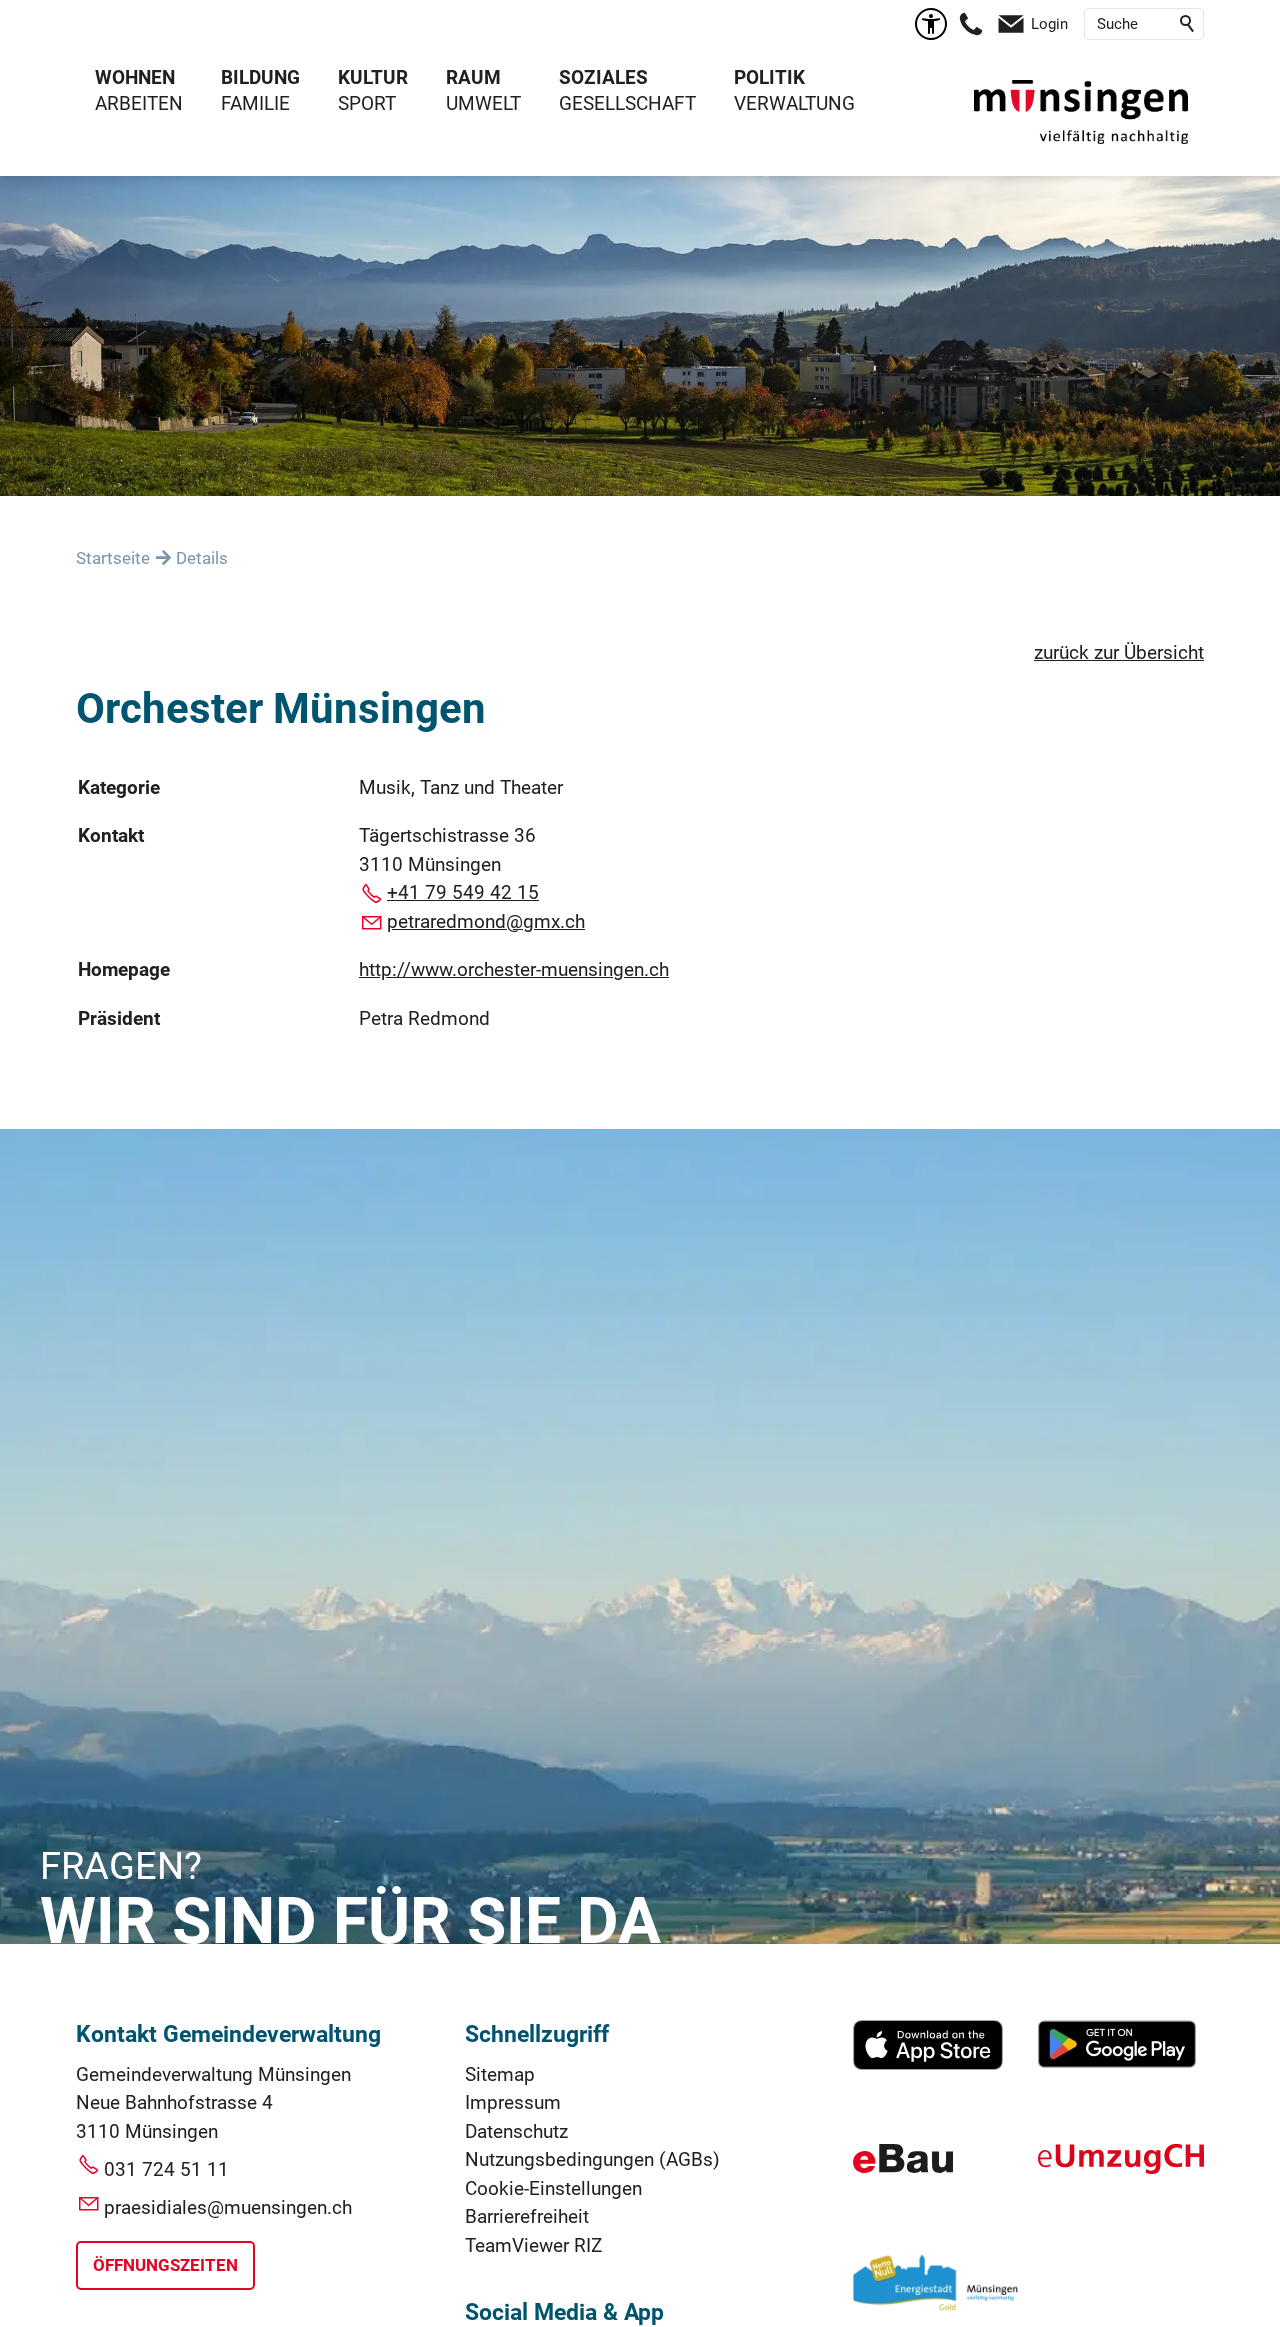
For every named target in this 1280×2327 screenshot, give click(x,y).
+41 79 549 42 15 (463, 892)
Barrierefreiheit (527, 2216)
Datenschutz (516, 2131)
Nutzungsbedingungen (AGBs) (592, 2159)
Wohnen (135, 77)
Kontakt (111, 835)
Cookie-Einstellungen (553, 2188)
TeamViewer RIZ (533, 2245)
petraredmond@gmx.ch (486, 921)
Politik (769, 77)
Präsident (119, 1018)
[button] (971, 24)
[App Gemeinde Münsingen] (928, 2063)
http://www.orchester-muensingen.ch (514, 969)
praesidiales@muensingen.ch (228, 2207)
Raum (473, 77)
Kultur (373, 77)
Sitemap (500, 2074)
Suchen (1188, 24)
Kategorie (119, 787)
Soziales (603, 77)
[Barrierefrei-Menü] (931, 24)
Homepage (124, 969)
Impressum (513, 2102)
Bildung (260, 77)
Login (1049, 24)
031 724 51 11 (166, 2169)
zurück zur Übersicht (1119, 652)
